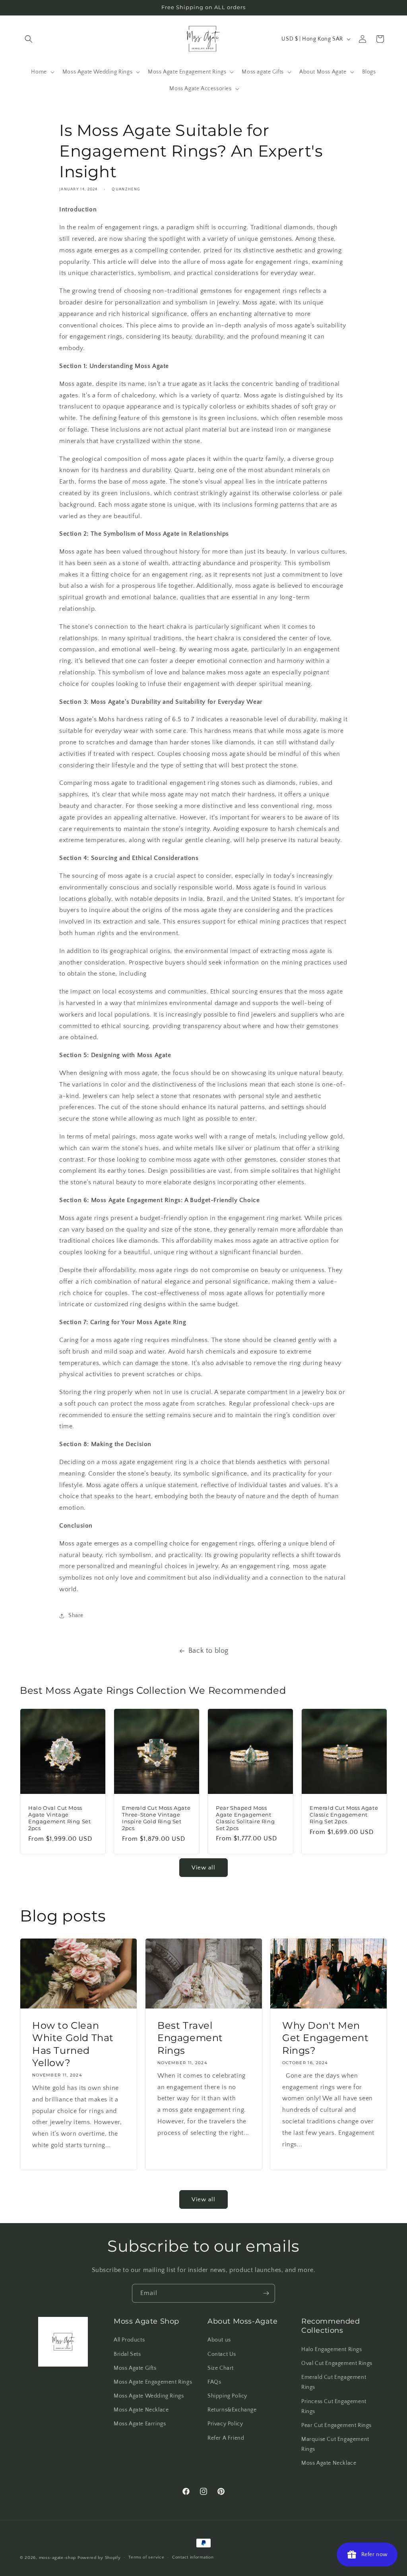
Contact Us (222, 2354)
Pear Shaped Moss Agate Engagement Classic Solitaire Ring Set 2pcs (245, 1818)
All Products (129, 2340)
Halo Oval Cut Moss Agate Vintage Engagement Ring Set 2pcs (59, 1818)
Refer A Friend (226, 2438)
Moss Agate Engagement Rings (153, 2382)
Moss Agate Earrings (140, 2424)
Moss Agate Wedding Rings (149, 2396)
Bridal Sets (127, 2354)
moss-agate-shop (58, 2558)
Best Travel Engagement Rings (190, 2038)
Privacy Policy (225, 2424)
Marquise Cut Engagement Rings (335, 2444)
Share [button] (76, 1615)
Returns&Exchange (232, 2410)
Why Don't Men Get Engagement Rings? (325, 2038)
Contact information (193, 2557)
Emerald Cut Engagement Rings (334, 2382)
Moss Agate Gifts (135, 2368)
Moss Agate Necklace (141, 2410)
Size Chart (221, 2368)
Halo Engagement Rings (332, 2349)
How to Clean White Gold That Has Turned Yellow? (73, 2044)
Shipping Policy (227, 2396)
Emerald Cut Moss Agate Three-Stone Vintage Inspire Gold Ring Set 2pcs (156, 1818)
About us (219, 2340)
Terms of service (146, 2557)
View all (203, 1868)
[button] (29, 39)
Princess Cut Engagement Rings (334, 2407)
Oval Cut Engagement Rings (337, 2363)
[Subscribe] (266, 2293)
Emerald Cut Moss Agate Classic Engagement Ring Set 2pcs (344, 1815)
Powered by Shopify (99, 2558)
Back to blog (208, 1651)
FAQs (214, 2382)
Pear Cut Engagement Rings (336, 2425)
